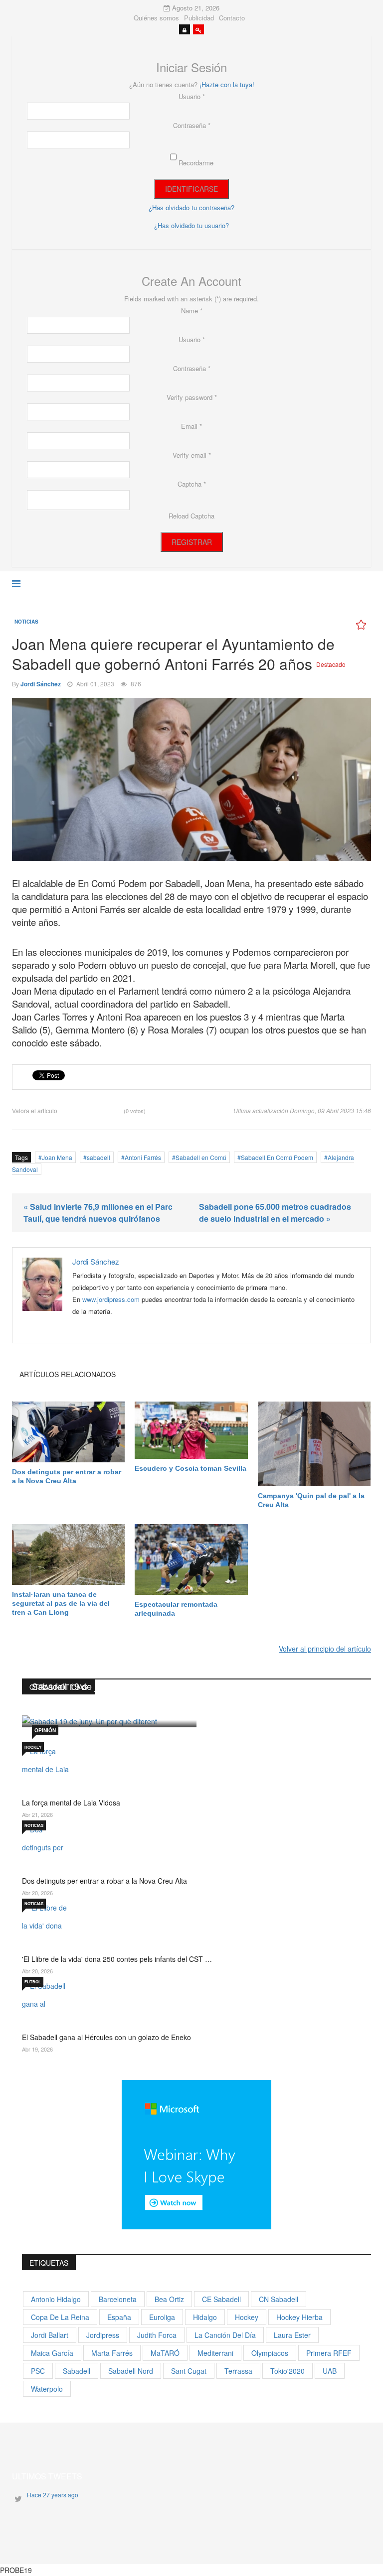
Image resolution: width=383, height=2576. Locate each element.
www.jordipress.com (111, 1299)
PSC (38, 2371)
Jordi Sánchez (41, 684)
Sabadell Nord (131, 2371)
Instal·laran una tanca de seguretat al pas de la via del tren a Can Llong (61, 1603)
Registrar (192, 542)
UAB (330, 2371)
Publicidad (199, 18)
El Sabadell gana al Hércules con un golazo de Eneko (106, 2037)
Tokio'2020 (287, 2371)
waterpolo (47, 2389)
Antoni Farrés (143, 1157)
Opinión (45, 1730)
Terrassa (238, 2371)
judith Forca (157, 2335)
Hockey (33, 1747)
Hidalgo (205, 2317)
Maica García (52, 2353)
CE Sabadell (221, 2299)
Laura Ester (292, 2335)
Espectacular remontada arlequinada (176, 1609)
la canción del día (225, 2335)
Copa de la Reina (60, 2317)
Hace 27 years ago (53, 2495)
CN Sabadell (279, 2299)
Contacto (232, 18)
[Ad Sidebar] (196, 2154)
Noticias (26, 622)
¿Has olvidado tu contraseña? (191, 207)
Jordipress (103, 2335)
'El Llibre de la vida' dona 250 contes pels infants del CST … (117, 1959)
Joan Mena (57, 1157)
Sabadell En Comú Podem (277, 1157)
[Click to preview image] (191, 780)
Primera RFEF (329, 2353)
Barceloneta (118, 2299)
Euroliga (162, 2317)
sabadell (98, 1157)
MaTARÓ (165, 2353)
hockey (247, 2317)
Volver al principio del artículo (325, 1649)
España (119, 2317)
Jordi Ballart (50, 2335)
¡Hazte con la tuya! (227, 84)
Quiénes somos (156, 18)
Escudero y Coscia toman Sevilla (191, 1468)
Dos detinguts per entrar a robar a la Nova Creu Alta (67, 1476)
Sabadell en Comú (201, 1157)
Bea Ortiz (169, 2299)
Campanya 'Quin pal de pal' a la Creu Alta (311, 1500)
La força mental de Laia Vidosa (71, 1803)
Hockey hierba (299, 2317)
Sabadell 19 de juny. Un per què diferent (96, 1691)
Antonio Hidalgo (56, 2299)
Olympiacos (270, 2353)
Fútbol (33, 1982)
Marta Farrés (112, 2353)
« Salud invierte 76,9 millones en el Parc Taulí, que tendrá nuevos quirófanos (98, 1213)
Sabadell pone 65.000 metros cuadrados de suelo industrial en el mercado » (275, 1213)
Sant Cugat (189, 2371)
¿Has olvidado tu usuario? (191, 225)
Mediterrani (215, 2353)
